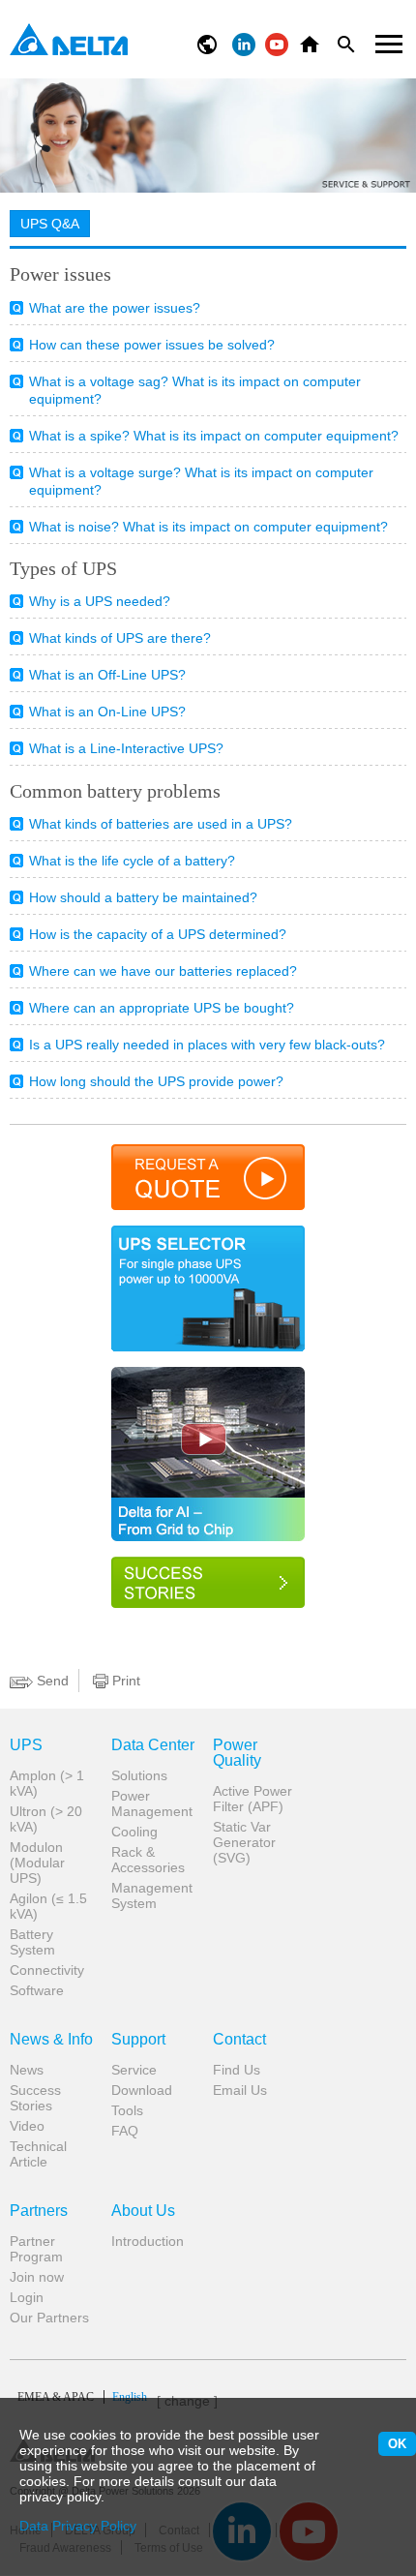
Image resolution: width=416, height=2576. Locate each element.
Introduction (148, 2241)
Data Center (153, 1745)
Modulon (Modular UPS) (37, 1863)
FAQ (125, 2131)
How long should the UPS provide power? (156, 1081)
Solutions (139, 1775)
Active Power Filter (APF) (253, 1799)
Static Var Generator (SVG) (244, 1842)
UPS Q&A (50, 224)
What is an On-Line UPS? (107, 712)
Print (124, 1681)
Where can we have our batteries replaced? (163, 971)
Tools (127, 2110)
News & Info (51, 2040)
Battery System (32, 1942)
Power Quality (237, 1753)
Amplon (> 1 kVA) (47, 1783)
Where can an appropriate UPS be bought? (162, 1008)
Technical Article (38, 2154)
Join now (37, 2277)
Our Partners (49, 2318)
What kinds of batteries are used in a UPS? (161, 824)
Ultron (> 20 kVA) (46, 1819)
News (27, 2070)
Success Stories (35, 2098)
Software (37, 1990)
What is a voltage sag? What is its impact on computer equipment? (195, 390)
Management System (152, 1895)
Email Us (240, 2090)
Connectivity (47, 1970)
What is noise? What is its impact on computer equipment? (208, 527)
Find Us (237, 2070)
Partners (39, 2211)
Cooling (134, 1832)
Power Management (152, 1803)
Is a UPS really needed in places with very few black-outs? (207, 1045)
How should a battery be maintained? (143, 897)
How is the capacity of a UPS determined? (158, 934)
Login (27, 2297)
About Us (143, 2211)
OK (397, 2444)
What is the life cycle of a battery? (132, 861)
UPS (26, 1745)
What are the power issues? (115, 308)
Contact (239, 2040)
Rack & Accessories (148, 1860)
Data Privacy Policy (78, 2526)
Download (142, 2090)
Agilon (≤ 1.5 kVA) (48, 1906)
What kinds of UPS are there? (120, 638)
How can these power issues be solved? (152, 345)
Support (138, 2040)
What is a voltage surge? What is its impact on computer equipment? (201, 481)
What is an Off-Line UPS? (107, 675)
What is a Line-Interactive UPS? (126, 748)
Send (51, 1681)
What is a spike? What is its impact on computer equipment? (214, 436)
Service (134, 2070)
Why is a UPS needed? (100, 601)
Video (27, 2126)
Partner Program (36, 2249)
